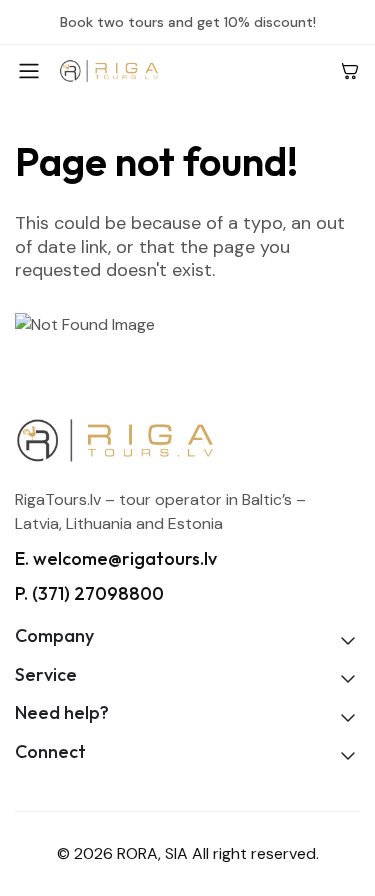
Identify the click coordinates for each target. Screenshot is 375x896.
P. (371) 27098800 (89, 593)
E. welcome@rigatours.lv (116, 558)
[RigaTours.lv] (191, 70)
